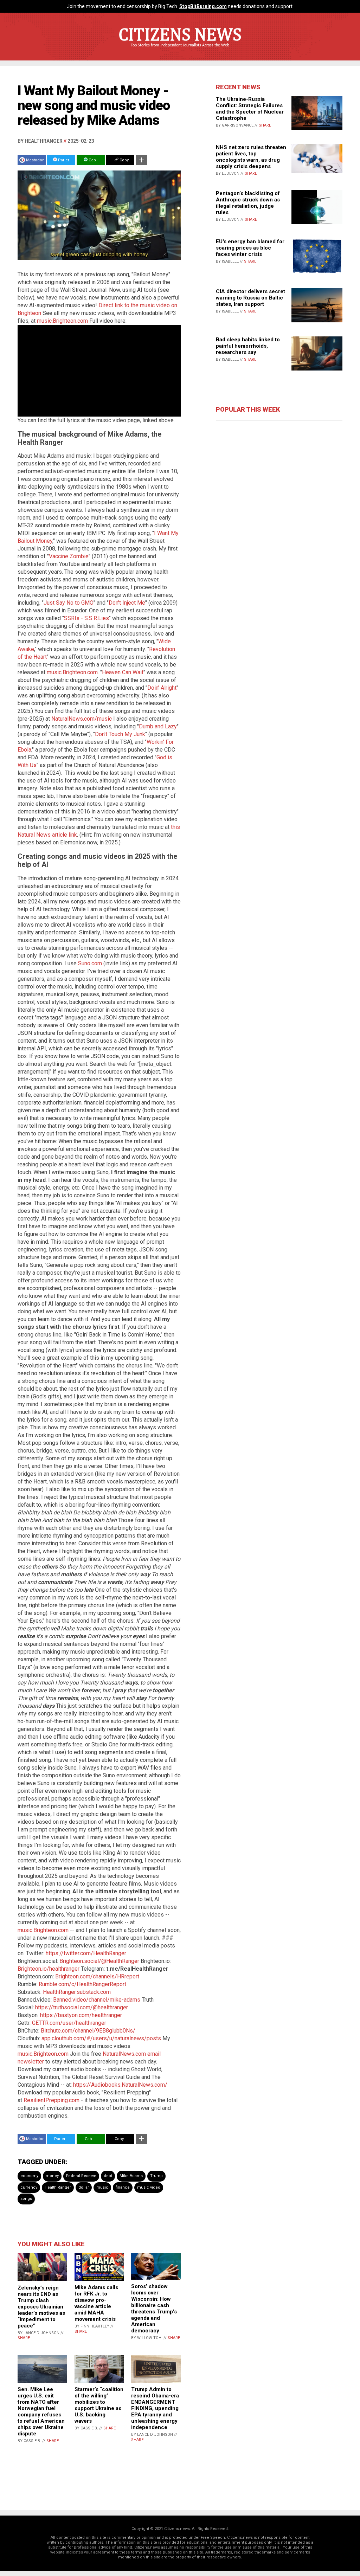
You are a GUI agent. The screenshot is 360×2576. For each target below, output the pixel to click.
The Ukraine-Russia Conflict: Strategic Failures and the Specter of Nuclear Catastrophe (250, 109)
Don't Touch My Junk (120, 734)
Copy (124, 160)
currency (29, 2187)
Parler (63, 160)
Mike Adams (131, 2176)
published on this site (183, 2552)
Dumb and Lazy (158, 726)
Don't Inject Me (127, 603)
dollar (84, 2187)
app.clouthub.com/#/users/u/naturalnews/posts (101, 2038)
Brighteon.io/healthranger (49, 1969)
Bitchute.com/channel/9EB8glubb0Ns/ (88, 2031)
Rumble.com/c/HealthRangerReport (82, 1984)
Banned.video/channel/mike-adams (97, 2000)
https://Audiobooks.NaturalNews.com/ (120, 2085)
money (52, 2176)
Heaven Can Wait (123, 672)
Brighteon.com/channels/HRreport (97, 1976)
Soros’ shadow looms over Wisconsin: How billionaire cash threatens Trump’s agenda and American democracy (154, 2308)
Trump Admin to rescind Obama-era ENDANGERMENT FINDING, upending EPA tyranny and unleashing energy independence (155, 2408)
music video (149, 2187)
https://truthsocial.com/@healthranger (82, 2007)
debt (108, 2176)
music (102, 2187)
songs (26, 2199)
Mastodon (35, 160)
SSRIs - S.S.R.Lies (86, 618)
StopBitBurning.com (203, 6)
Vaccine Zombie (69, 556)
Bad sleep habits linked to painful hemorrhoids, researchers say (248, 346)
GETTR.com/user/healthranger (69, 2023)
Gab (92, 160)
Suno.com (90, 963)
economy (29, 2176)
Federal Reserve (81, 2176)
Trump (156, 2176)
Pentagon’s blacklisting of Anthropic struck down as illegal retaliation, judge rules (248, 203)
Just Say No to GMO (69, 603)
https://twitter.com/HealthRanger (86, 1953)
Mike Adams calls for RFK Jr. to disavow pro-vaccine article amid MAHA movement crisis (96, 2303)
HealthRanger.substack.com (77, 1992)
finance (123, 2187)
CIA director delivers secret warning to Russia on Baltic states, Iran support (250, 298)
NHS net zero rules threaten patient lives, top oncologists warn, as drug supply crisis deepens (251, 157)
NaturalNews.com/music (82, 719)
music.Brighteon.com (62, 321)
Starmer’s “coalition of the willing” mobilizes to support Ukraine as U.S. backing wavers (99, 2405)
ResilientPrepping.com (52, 2100)
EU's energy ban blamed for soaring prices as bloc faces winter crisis (250, 248)
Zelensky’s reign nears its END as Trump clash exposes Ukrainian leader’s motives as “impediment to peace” (41, 2307)
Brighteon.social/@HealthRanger (99, 1961)
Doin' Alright (162, 688)
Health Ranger (58, 2187)
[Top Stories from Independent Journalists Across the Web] (180, 50)
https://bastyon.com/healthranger (81, 2015)
